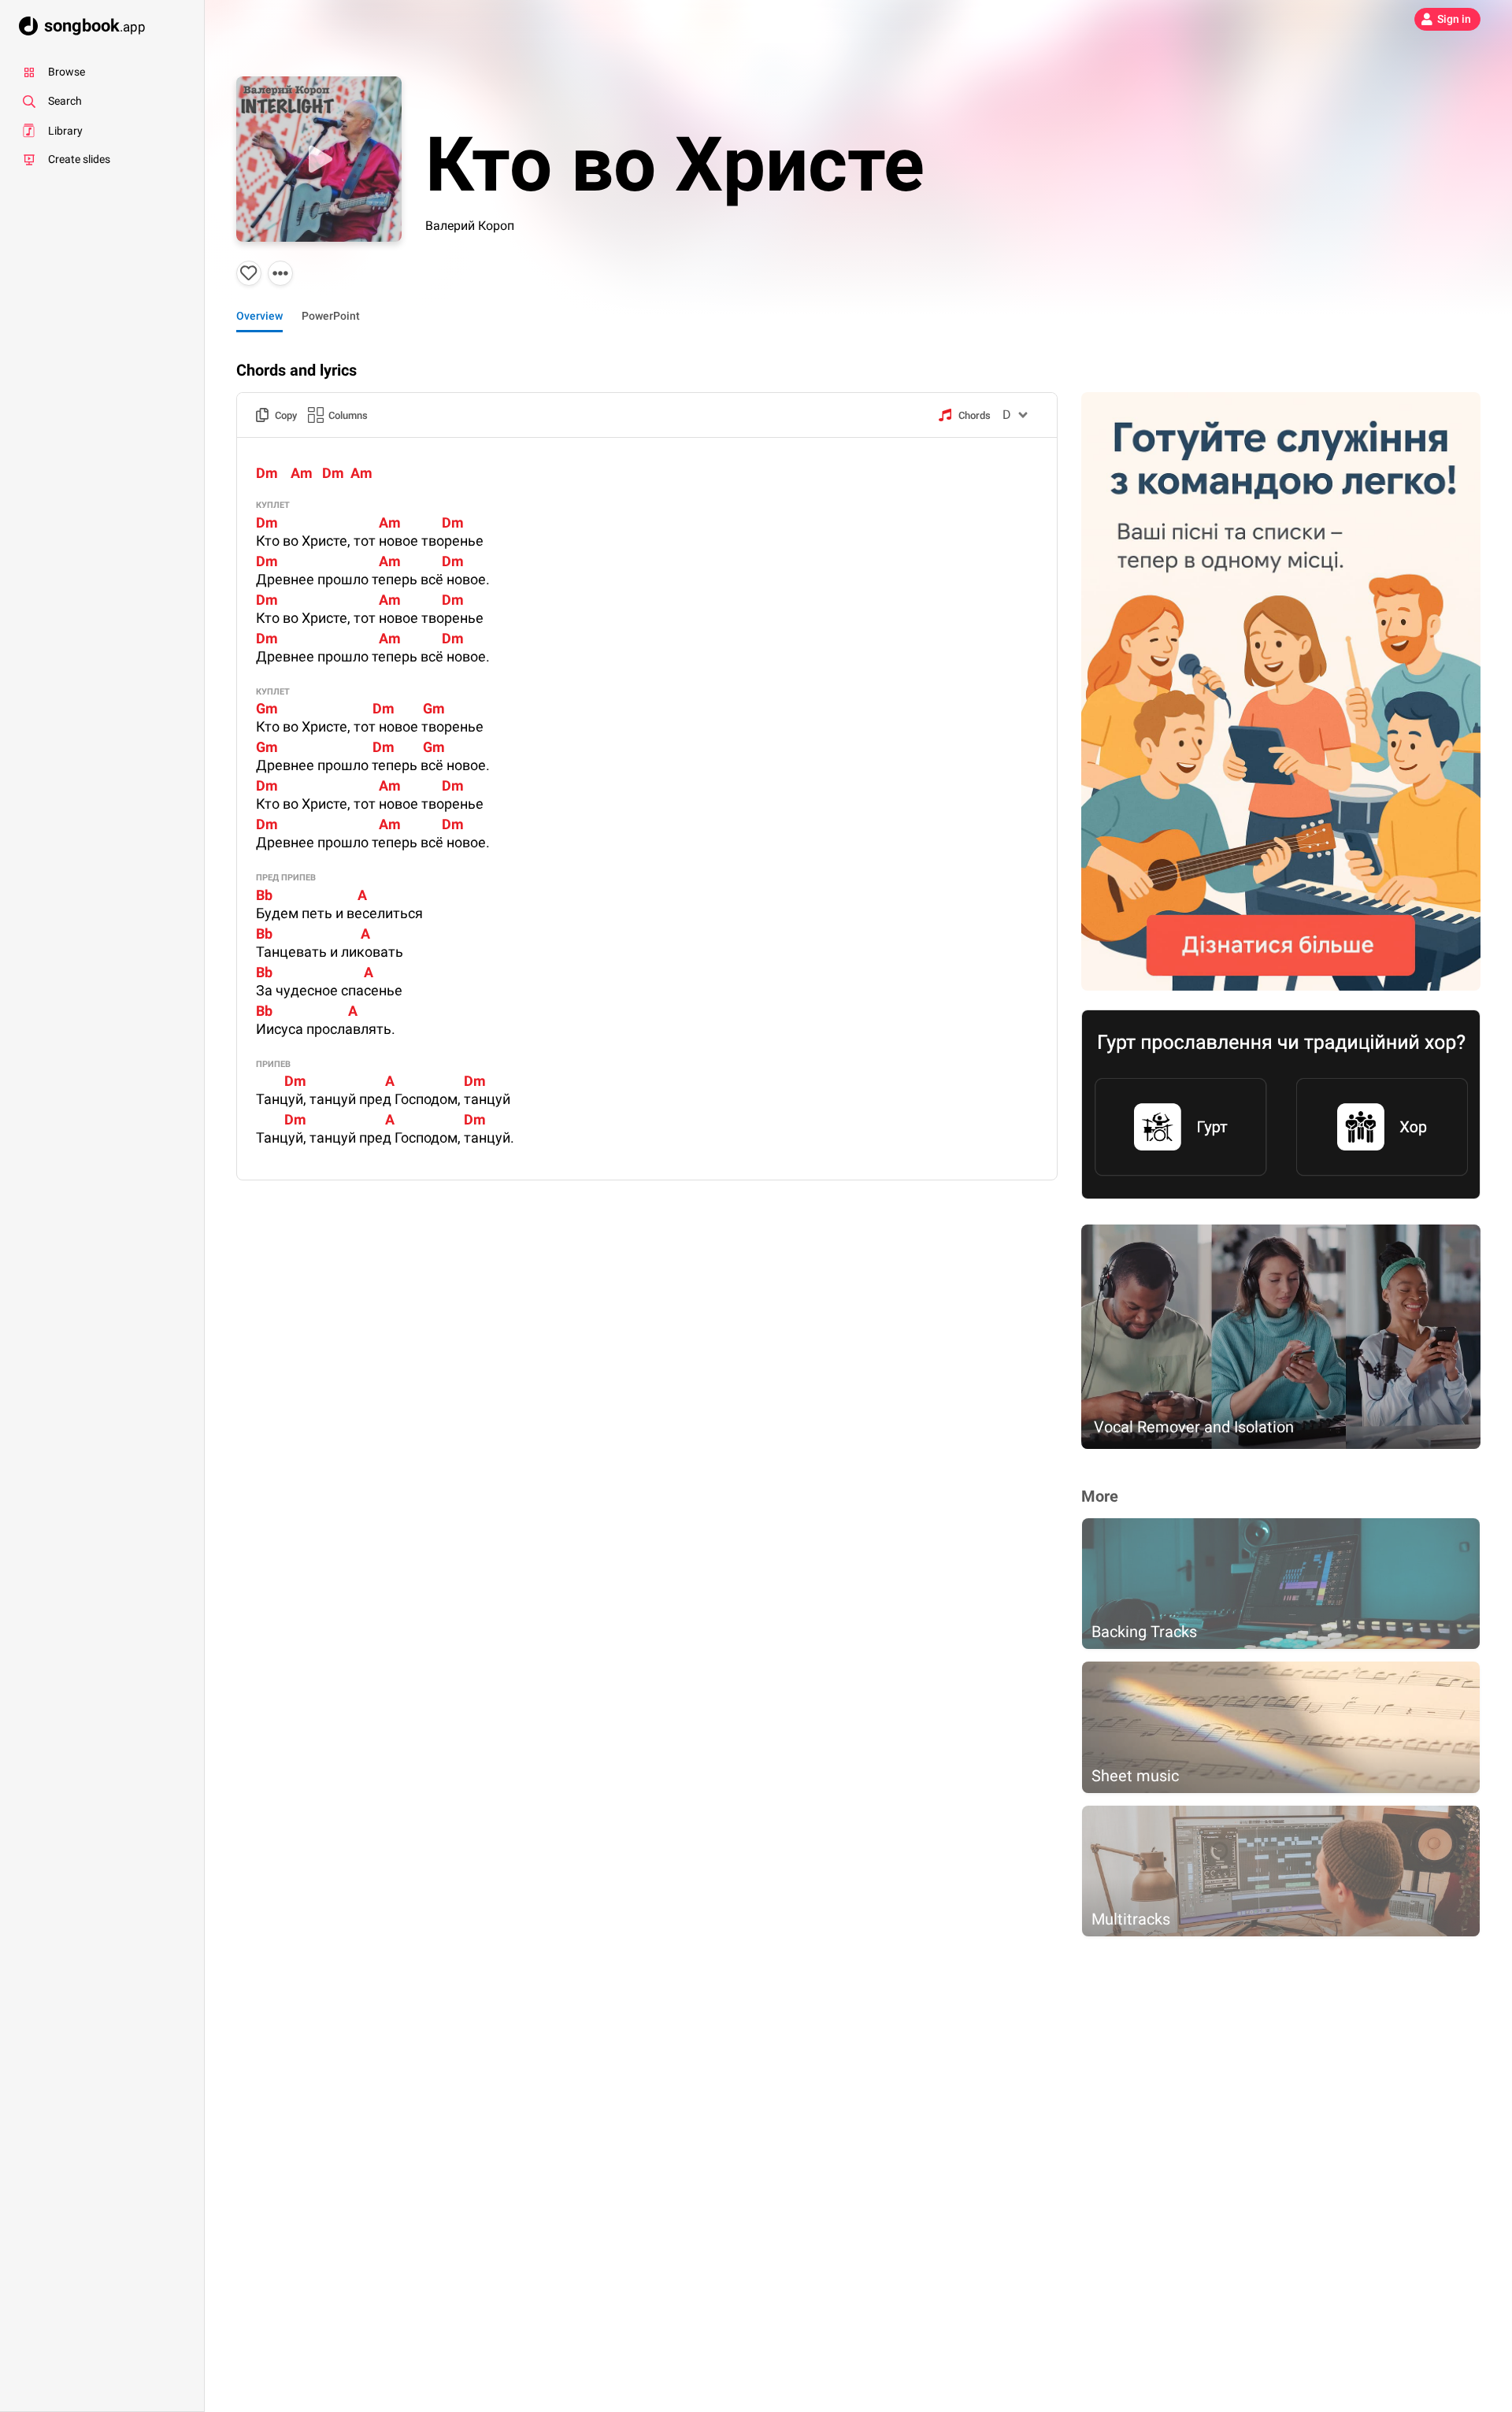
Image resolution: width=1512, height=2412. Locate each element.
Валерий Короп (470, 226)
